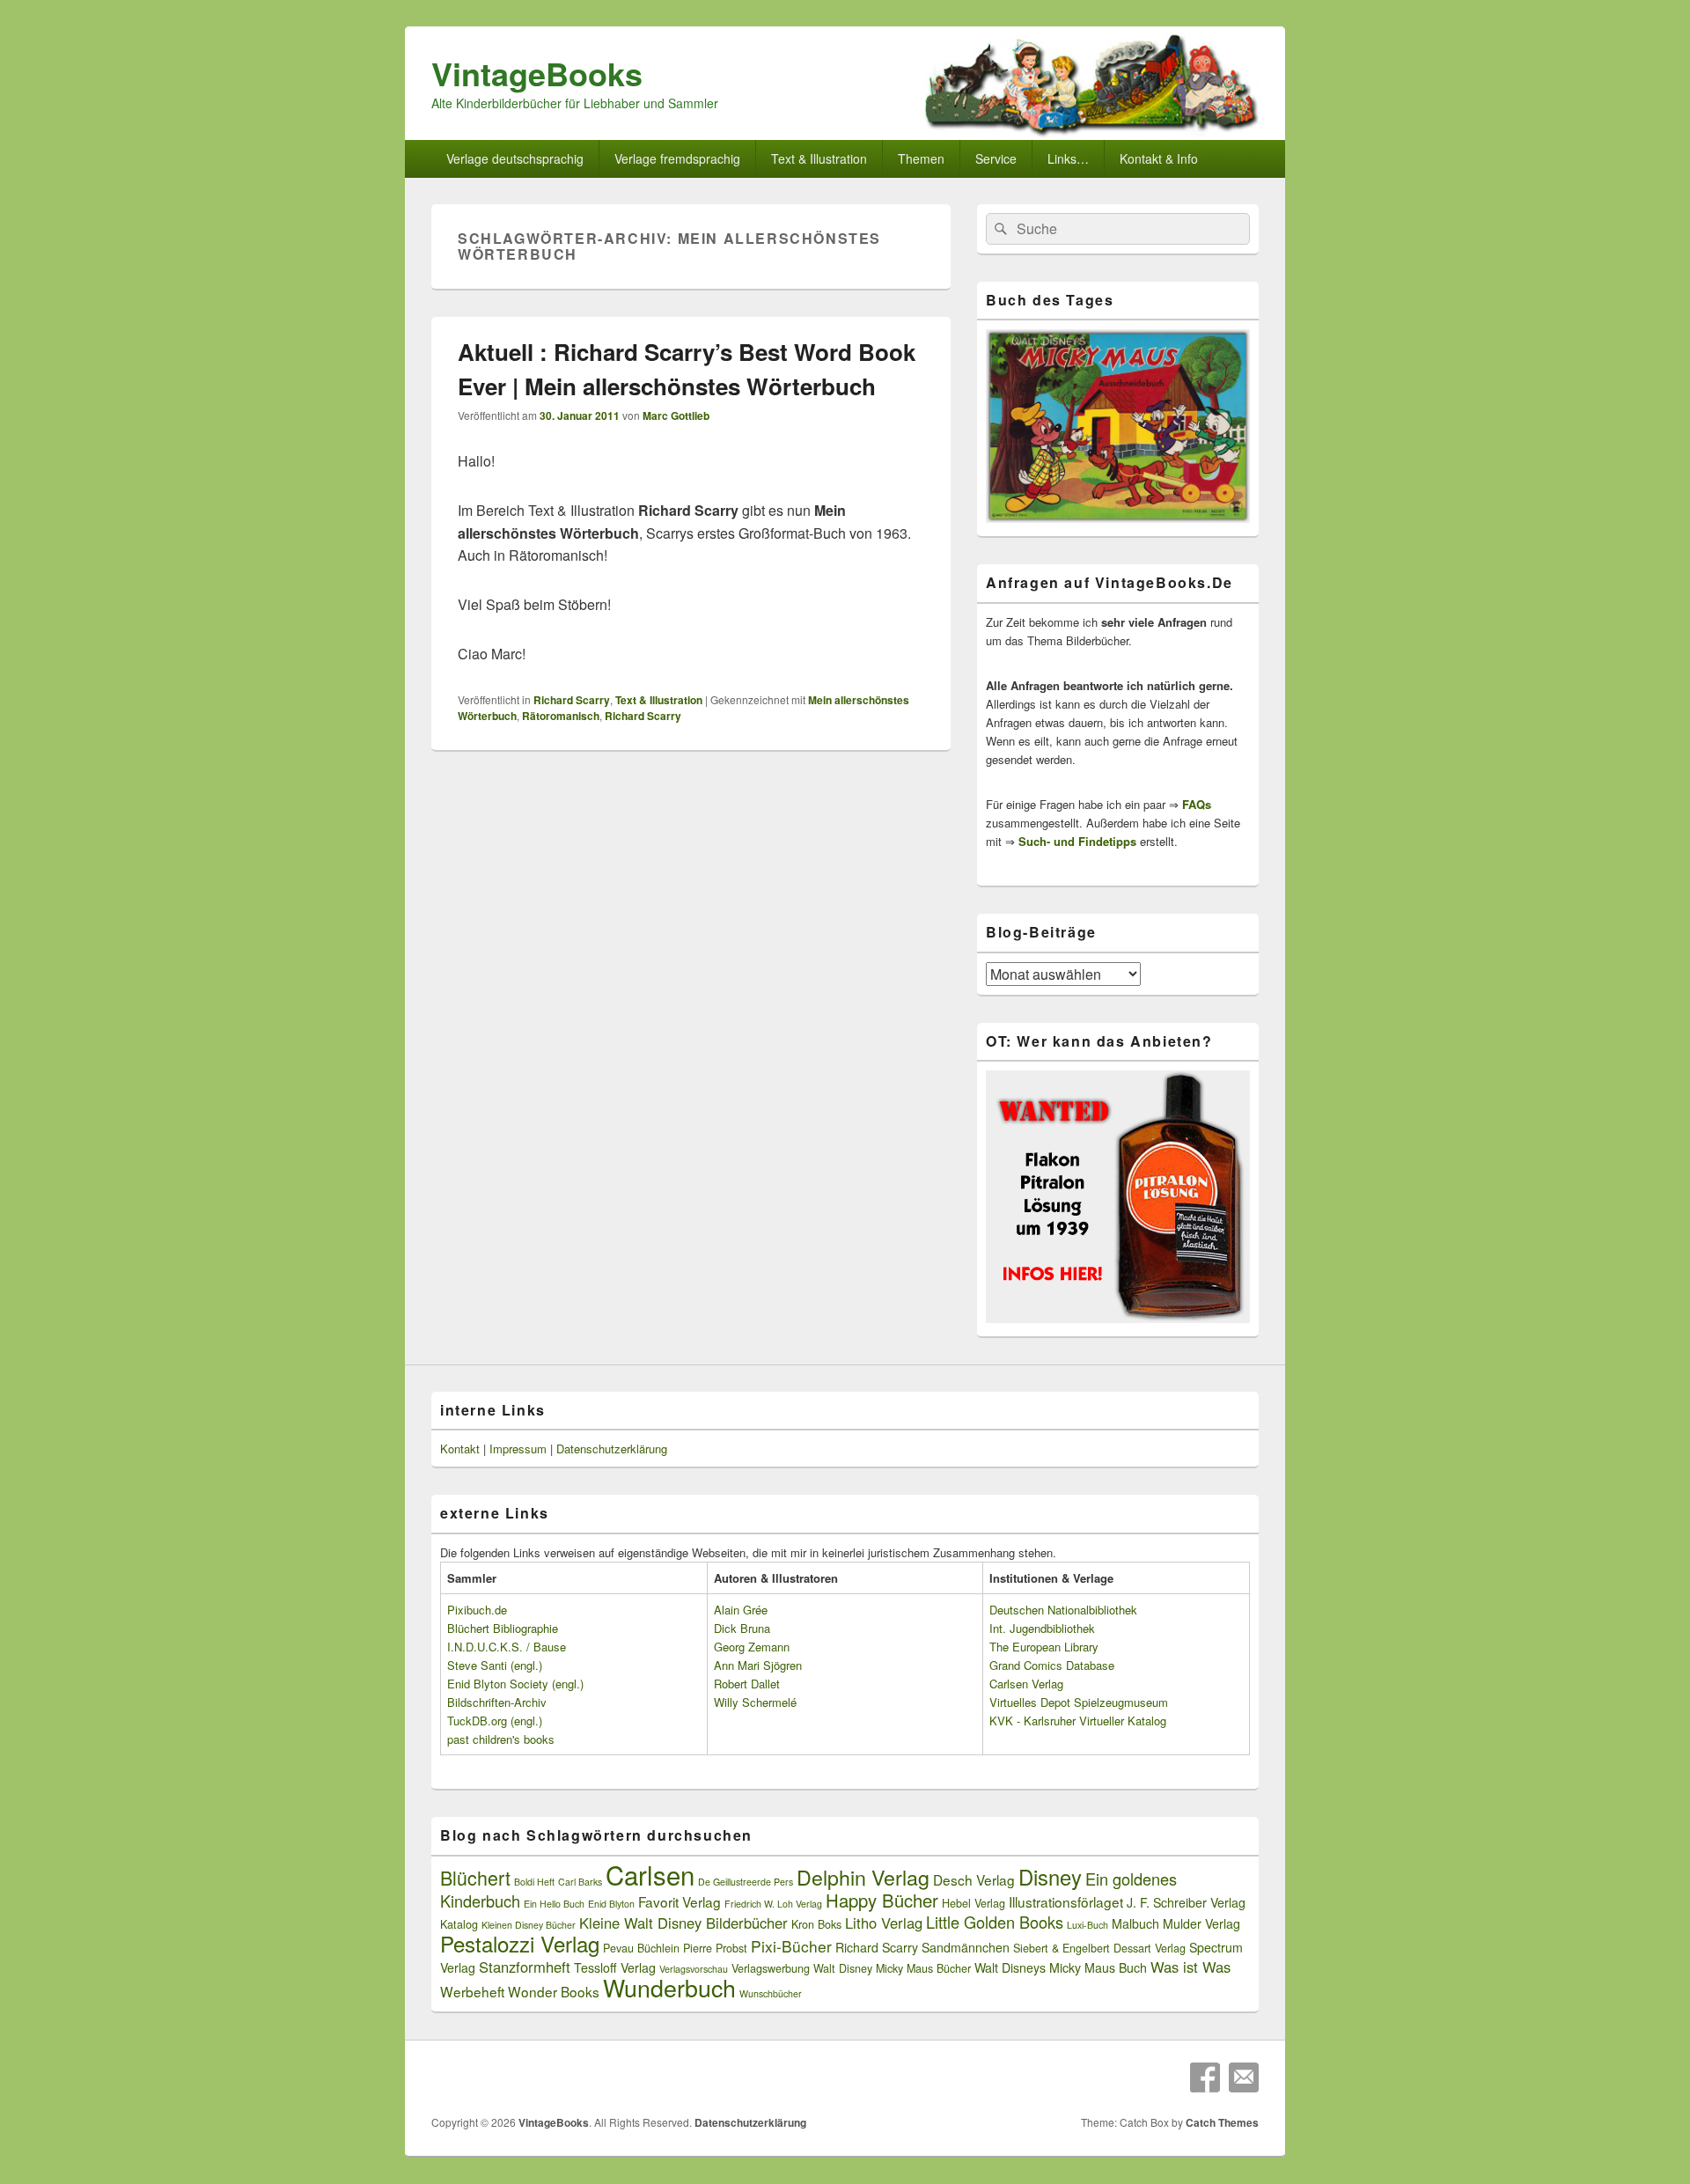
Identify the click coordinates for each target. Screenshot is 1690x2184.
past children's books (501, 1739)
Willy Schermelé (755, 1702)
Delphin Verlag (863, 1877)
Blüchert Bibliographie (503, 1628)
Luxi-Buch (1087, 1925)
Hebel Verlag (974, 1903)
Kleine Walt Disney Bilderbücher (683, 1923)
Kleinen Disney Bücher (529, 1925)
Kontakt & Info (1159, 158)
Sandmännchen (966, 1947)
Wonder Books (554, 1991)
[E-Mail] (1244, 2077)
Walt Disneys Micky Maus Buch (1061, 1967)
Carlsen (650, 1874)
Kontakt (460, 1449)
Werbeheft (472, 1991)
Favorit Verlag (680, 1901)
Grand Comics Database (1052, 1665)
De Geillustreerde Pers (746, 1882)
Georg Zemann (752, 1647)
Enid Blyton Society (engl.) (515, 1684)
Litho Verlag (884, 1923)
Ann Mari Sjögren (758, 1665)
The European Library (1044, 1647)
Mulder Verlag (1201, 1923)
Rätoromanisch (561, 716)
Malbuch (1135, 1923)
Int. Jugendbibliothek (1042, 1628)
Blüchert (475, 1877)
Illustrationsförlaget (1066, 1901)
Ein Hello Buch (554, 1904)
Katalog (459, 1924)
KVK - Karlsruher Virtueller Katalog (1078, 1721)
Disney (1050, 1877)
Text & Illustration (659, 700)
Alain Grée (741, 1610)
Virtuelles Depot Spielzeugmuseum (1079, 1702)
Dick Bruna (742, 1628)
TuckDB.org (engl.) (495, 1721)
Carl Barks (580, 1882)
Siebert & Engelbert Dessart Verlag (1099, 1948)
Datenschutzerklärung (612, 1449)
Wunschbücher (771, 1993)
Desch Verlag (974, 1879)
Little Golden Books (995, 1922)
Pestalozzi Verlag (520, 1943)
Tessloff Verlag (615, 1967)
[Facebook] (1205, 2077)
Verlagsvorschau (694, 1969)
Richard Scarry (572, 700)
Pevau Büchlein (641, 1948)
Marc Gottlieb (676, 415)
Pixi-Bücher (791, 1946)
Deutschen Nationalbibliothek (1063, 1610)
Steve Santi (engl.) (495, 1665)
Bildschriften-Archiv (497, 1702)
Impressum (518, 1449)
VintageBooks (537, 73)
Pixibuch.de (477, 1610)
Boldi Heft (534, 1882)
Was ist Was (1190, 1967)
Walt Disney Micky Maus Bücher (892, 1968)
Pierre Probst (715, 1948)
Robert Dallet (747, 1684)
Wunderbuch (669, 1987)
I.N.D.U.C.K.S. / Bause (507, 1647)
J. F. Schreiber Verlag (1186, 1902)
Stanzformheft (525, 1967)
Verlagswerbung (771, 1968)
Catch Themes (1222, 2122)
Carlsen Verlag (1026, 1684)
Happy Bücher (882, 1900)
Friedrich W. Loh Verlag (773, 1904)
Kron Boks (816, 1924)
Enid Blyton (611, 1904)
